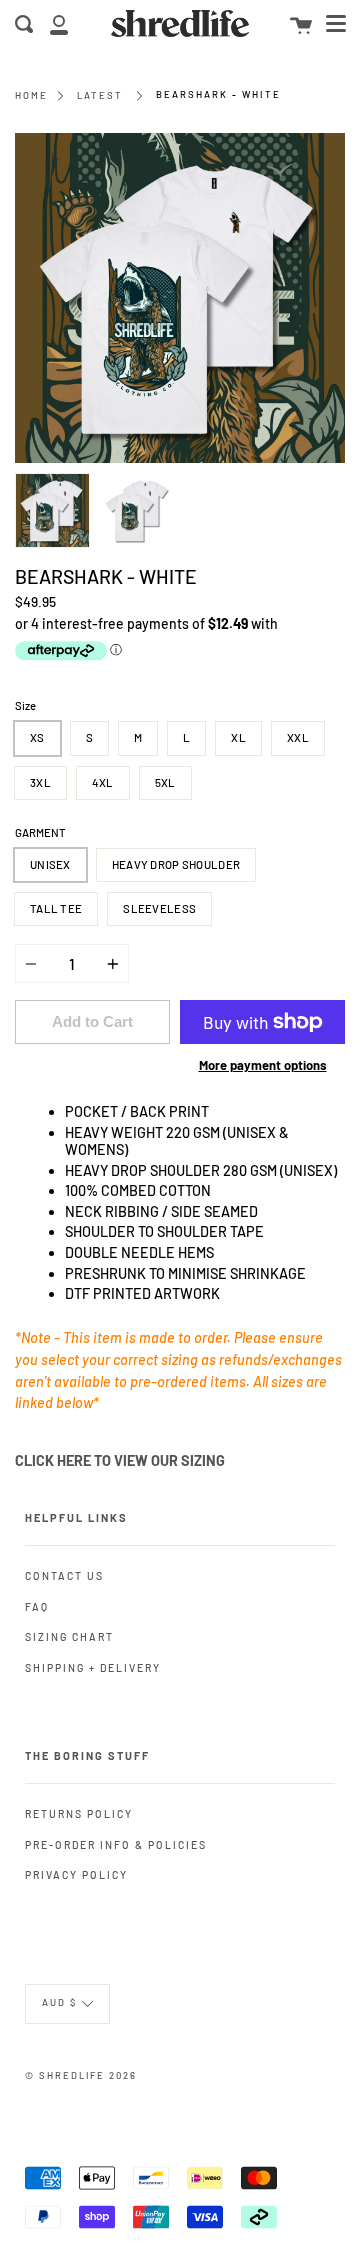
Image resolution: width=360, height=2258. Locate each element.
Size (25, 705)
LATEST (100, 95)
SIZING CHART (69, 1636)
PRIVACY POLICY (76, 1874)
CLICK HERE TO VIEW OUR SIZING (121, 1460)
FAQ (37, 1606)
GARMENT (40, 832)
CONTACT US (64, 1575)
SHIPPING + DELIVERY (93, 1667)
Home (31, 95)
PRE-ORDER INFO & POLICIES (116, 1844)
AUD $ (59, 2002)
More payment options (263, 1065)
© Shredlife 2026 (81, 2075)
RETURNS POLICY (79, 1813)
